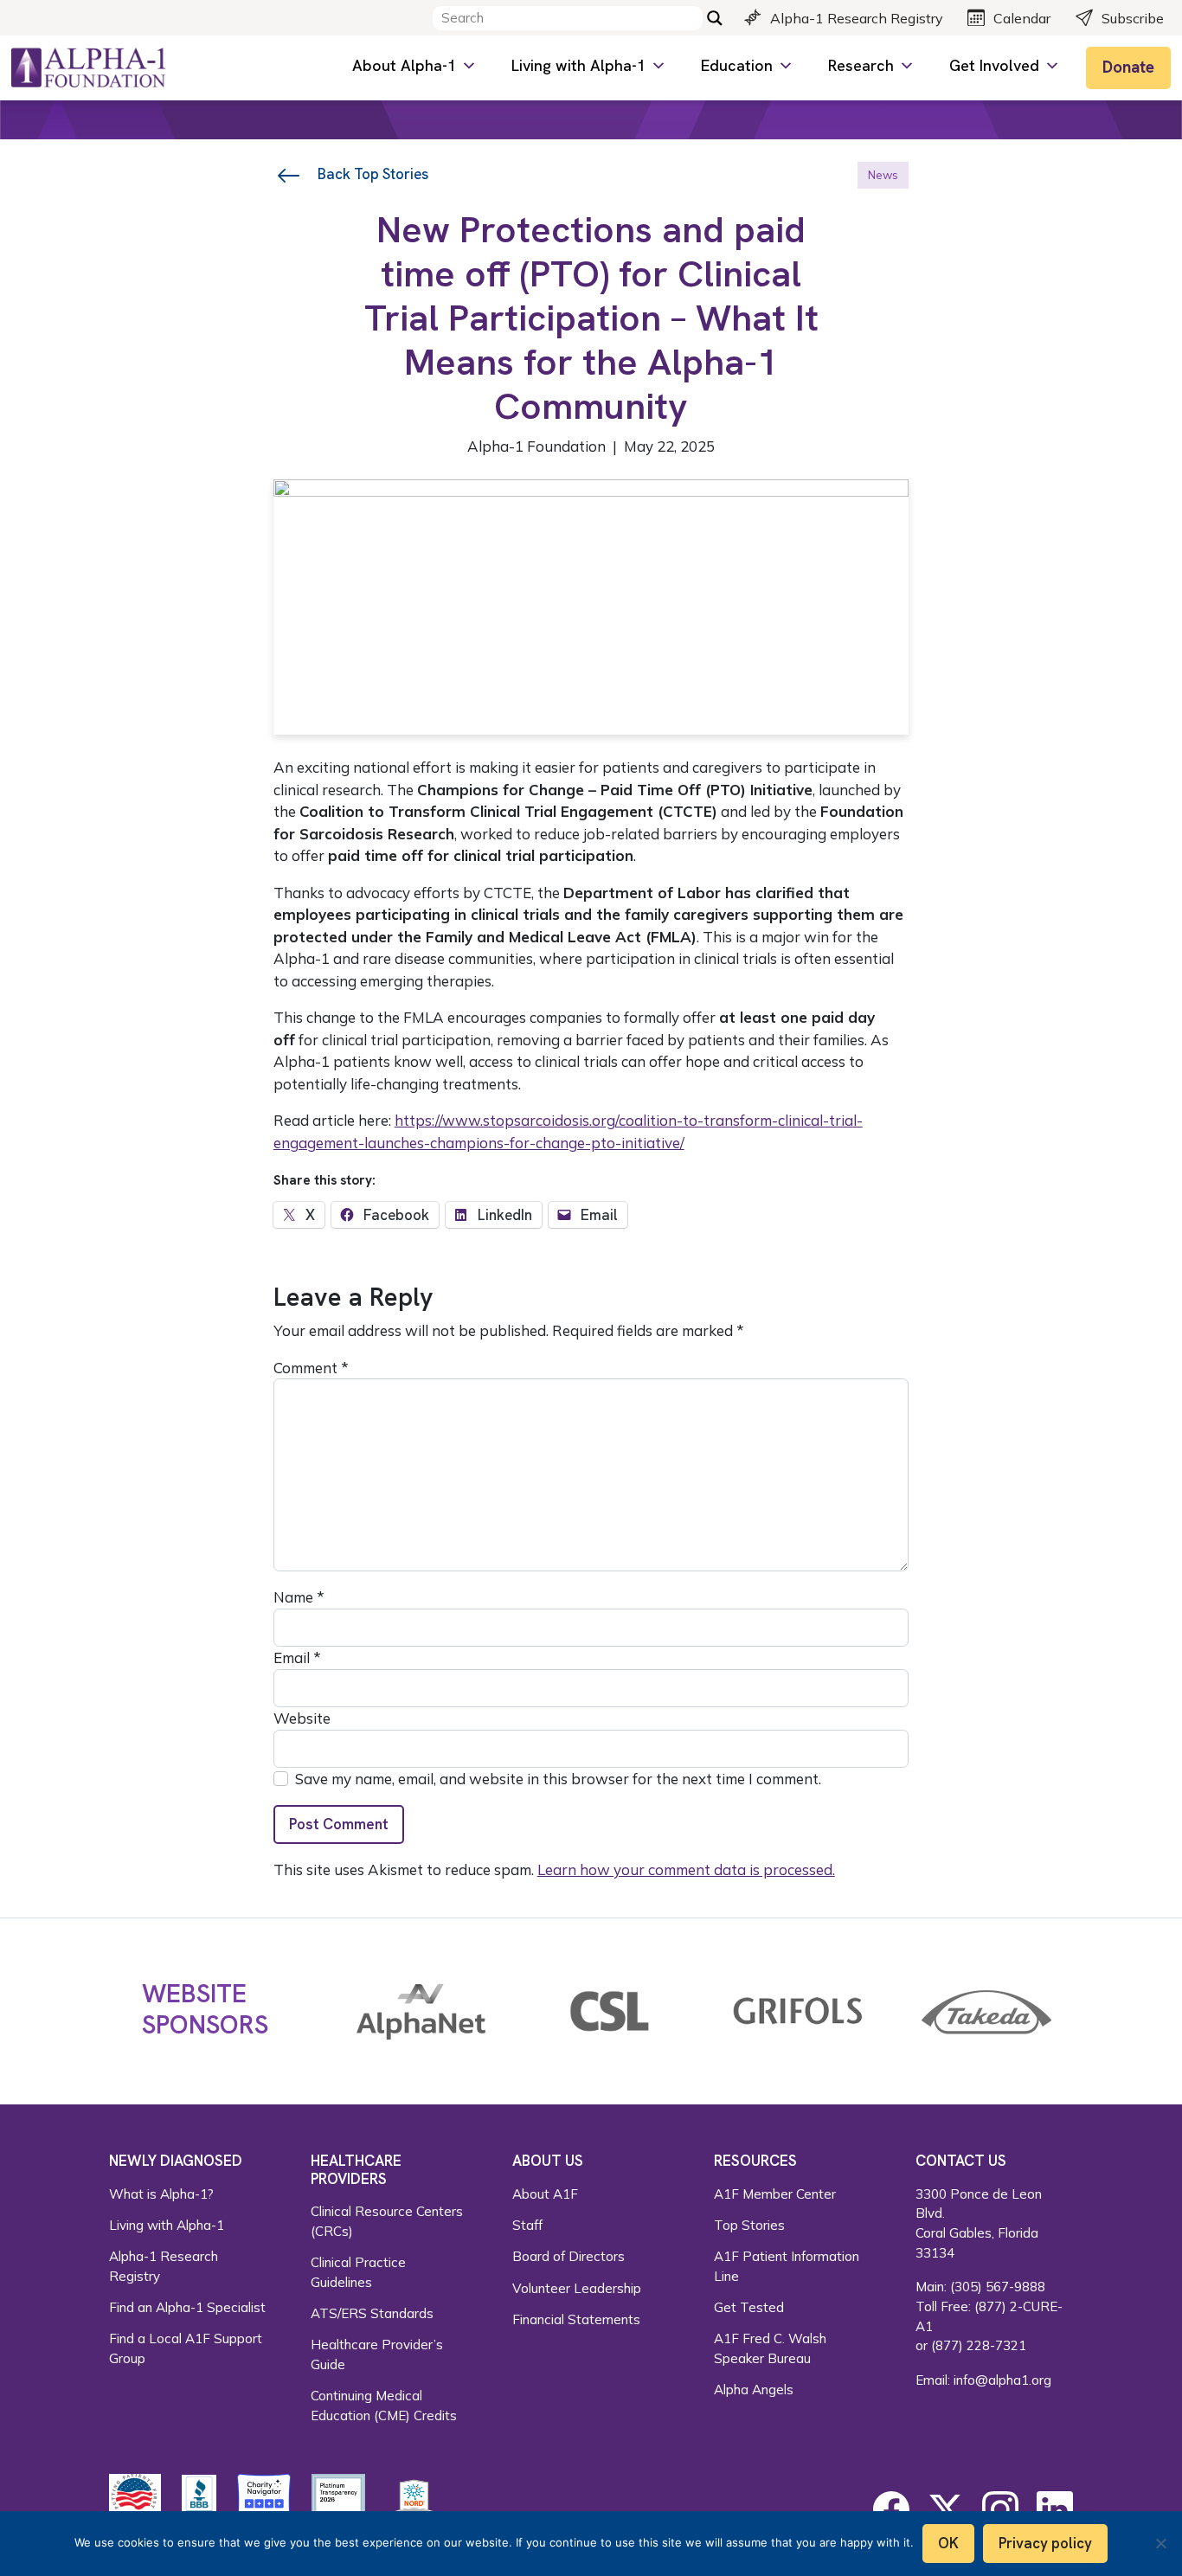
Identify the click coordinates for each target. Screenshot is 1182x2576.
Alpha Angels (754, 2390)
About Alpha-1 (404, 65)
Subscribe (1133, 18)
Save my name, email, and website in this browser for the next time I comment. (558, 1779)
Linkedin (1055, 2509)
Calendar (1022, 18)
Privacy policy (1045, 2543)
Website (302, 1718)
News (883, 175)
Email (297, 1657)
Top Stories (749, 2225)
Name (299, 1597)
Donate (1128, 67)
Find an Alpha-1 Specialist (187, 2307)
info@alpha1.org (1002, 2380)
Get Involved (994, 65)
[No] (1160, 2543)
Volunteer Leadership (577, 2288)
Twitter (946, 2509)
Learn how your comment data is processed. (686, 1869)
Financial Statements (576, 2319)
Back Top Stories (371, 174)
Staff (527, 2225)
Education (737, 65)
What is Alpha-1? (161, 2194)
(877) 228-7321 (979, 2345)
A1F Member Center (775, 2194)
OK (948, 2543)
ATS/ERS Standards (372, 2313)
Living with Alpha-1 (578, 65)
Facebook (891, 2509)
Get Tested (749, 2307)
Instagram (1000, 2509)
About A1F (545, 2194)
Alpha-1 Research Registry (857, 18)
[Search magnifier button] (715, 18)
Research (861, 65)
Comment (311, 1368)
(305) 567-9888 (998, 2287)
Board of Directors (569, 2256)
